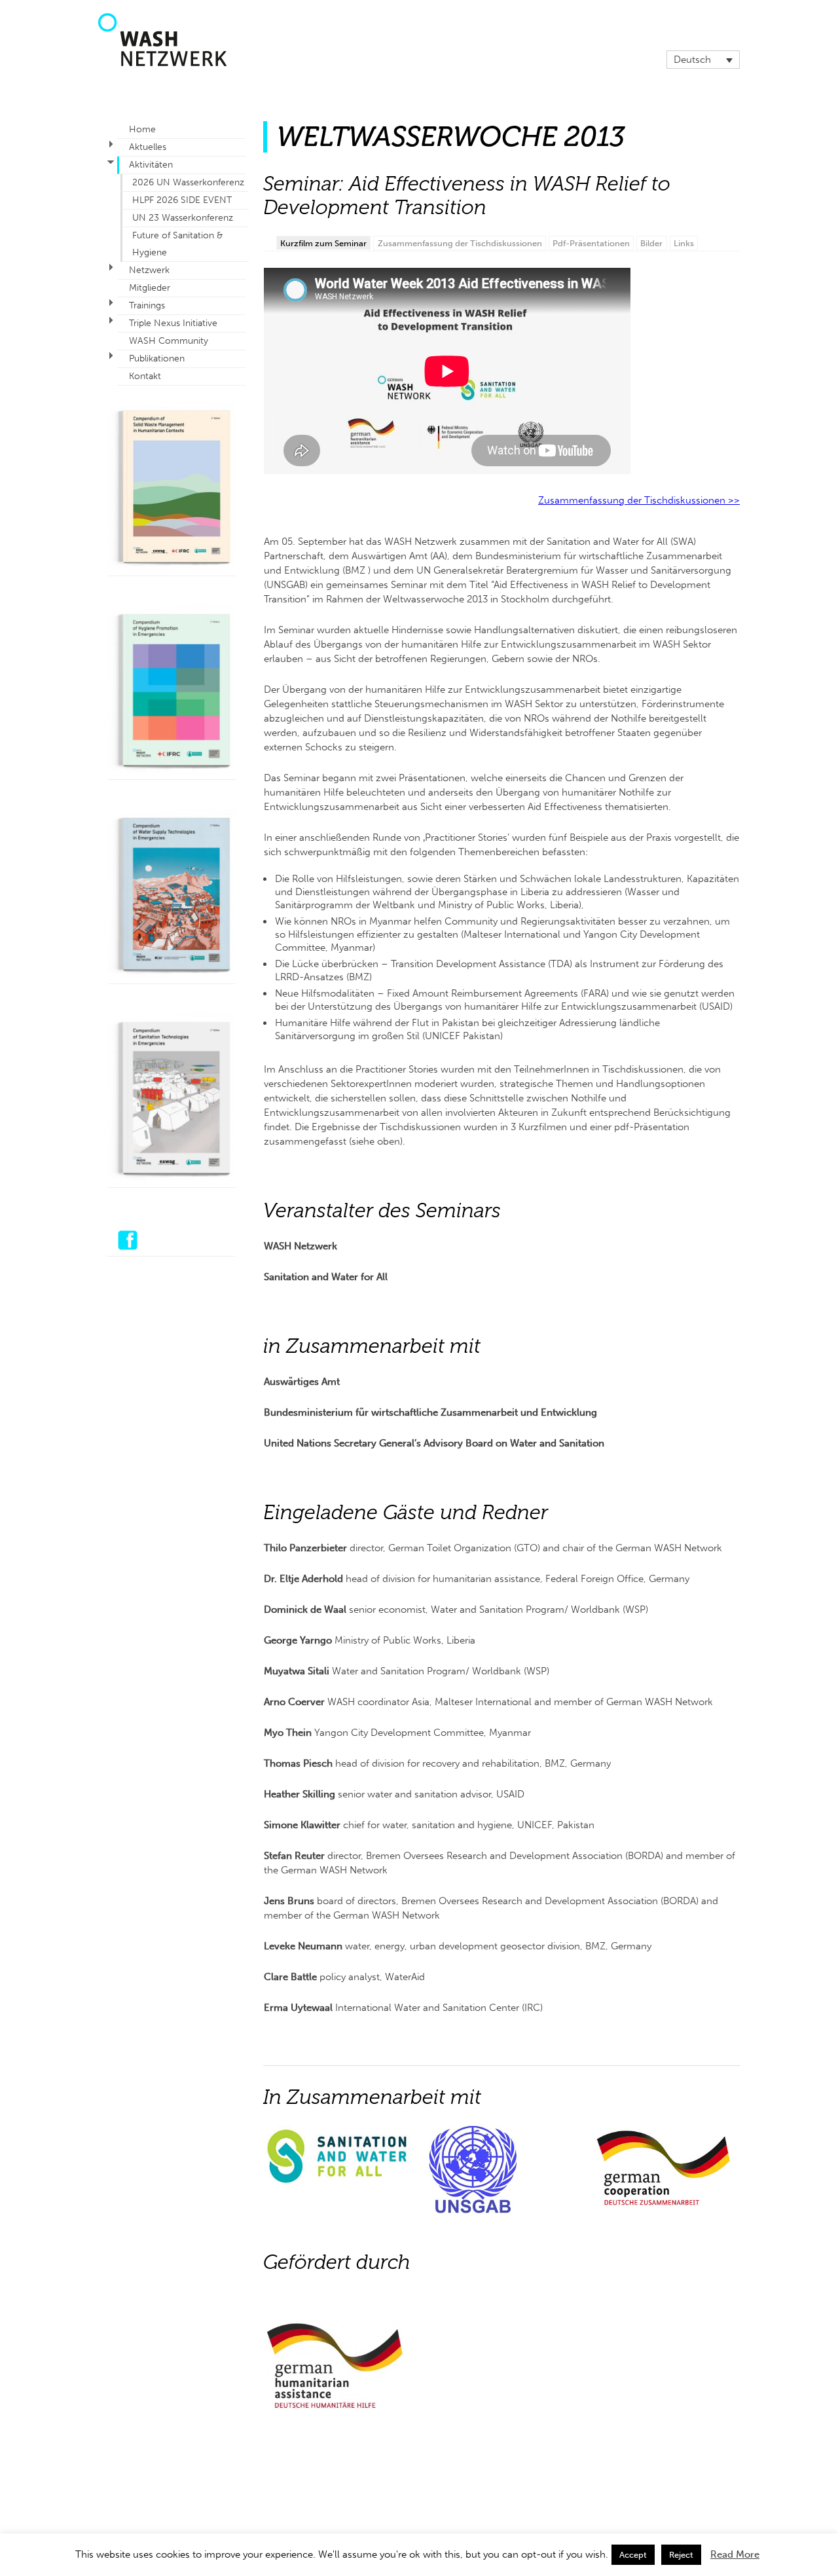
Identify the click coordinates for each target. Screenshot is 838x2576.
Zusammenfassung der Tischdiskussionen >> (639, 500)
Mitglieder (150, 288)
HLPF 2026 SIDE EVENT (182, 200)
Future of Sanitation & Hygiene (177, 244)
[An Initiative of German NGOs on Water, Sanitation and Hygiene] (162, 63)
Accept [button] (633, 2555)
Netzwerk (149, 270)
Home (142, 129)
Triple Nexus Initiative (173, 323)
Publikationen (157, 359)
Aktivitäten (151, 165)
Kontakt (145, 376)
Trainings (147, 305)
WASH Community (169, 341)
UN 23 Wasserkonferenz (183, 218)
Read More (735, 2554)
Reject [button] (681, 2555)
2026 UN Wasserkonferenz (188, 182)
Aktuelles (148, 147)
